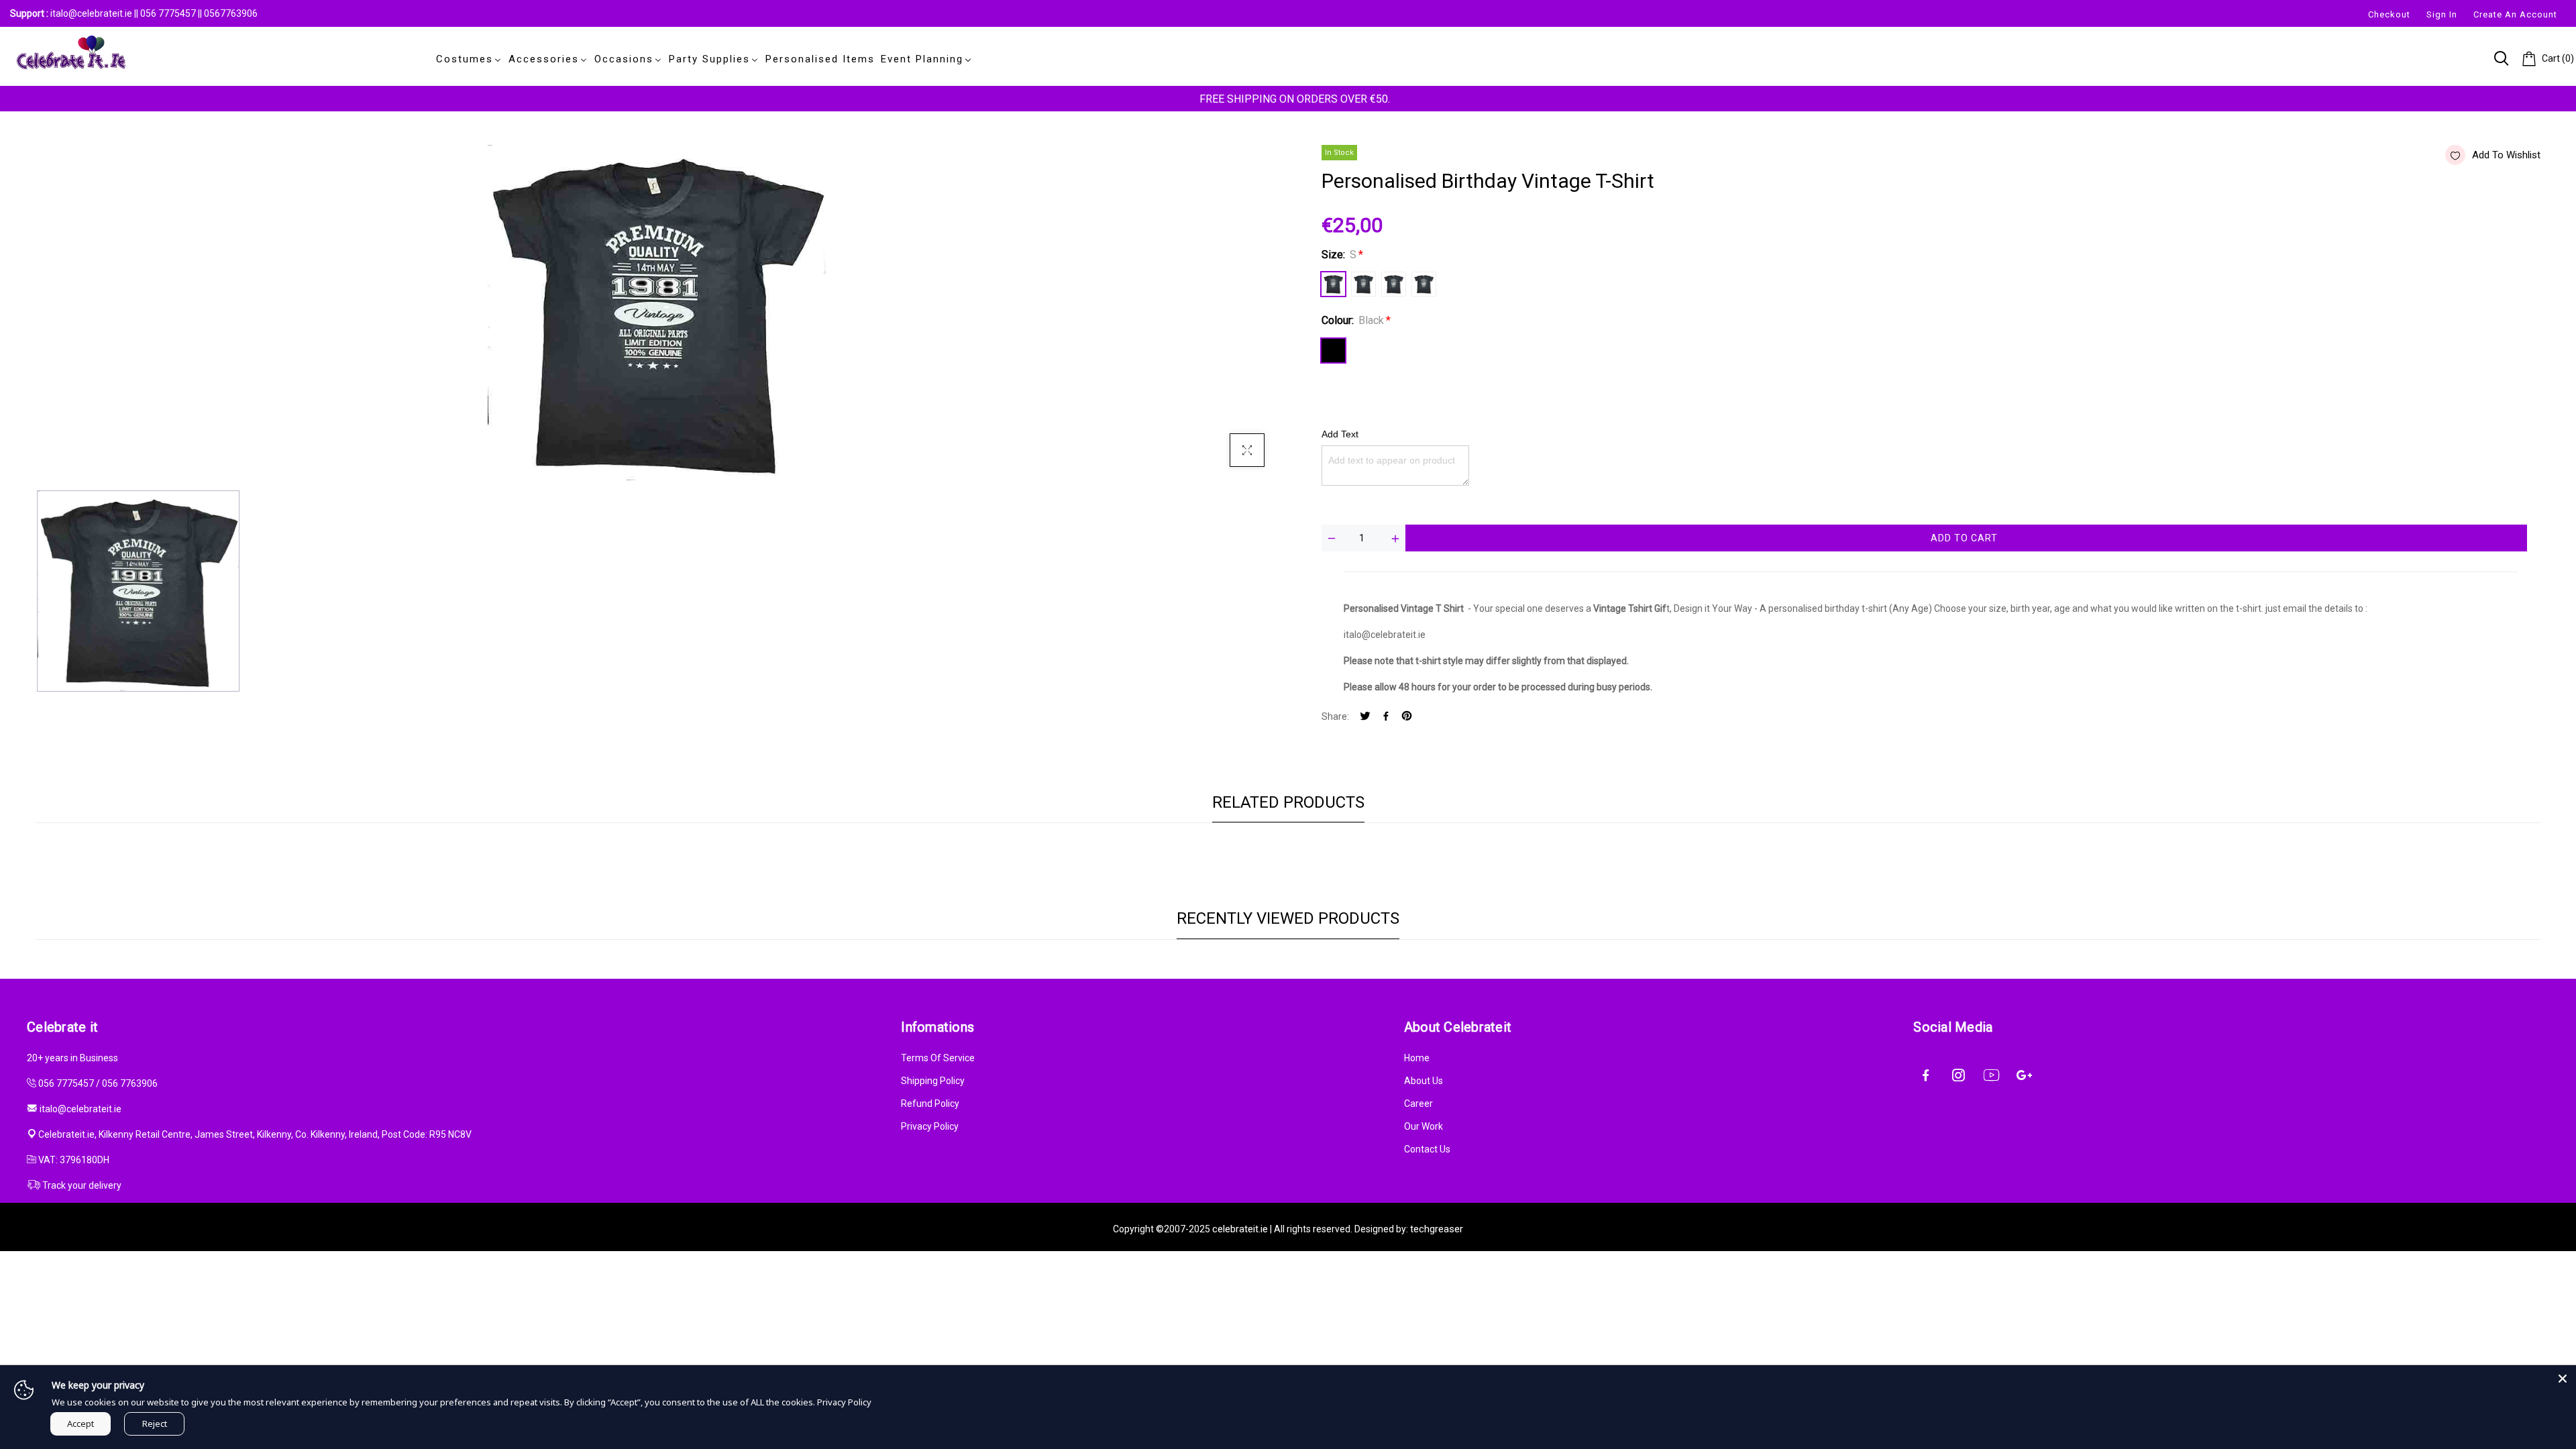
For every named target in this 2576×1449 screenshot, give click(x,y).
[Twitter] (1365, 717)
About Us (1424, 1081)
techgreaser (1437, 1229)
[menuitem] (466, 59)
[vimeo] (1407, 717)
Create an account (2515, 14)
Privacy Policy (930, 1126)
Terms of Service (938, 1058)
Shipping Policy (933, 1081)
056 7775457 (169, 13)
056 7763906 (130, 1083)
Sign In (2442, 14)
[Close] (2563, 1379)
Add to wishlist (2506, 155)
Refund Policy (930, 1104)
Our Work (1424, 1126)
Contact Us (1427, 1149)
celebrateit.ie (1240, 1229)
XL (1424, 284)
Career (1418, 1104)
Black (1333, 351)
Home (1417, 1058)
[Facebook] (1386, 717)
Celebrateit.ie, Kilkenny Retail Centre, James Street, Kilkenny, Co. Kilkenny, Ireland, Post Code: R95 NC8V (255, 1134)
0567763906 (231, 13)
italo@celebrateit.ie (91, 13)
